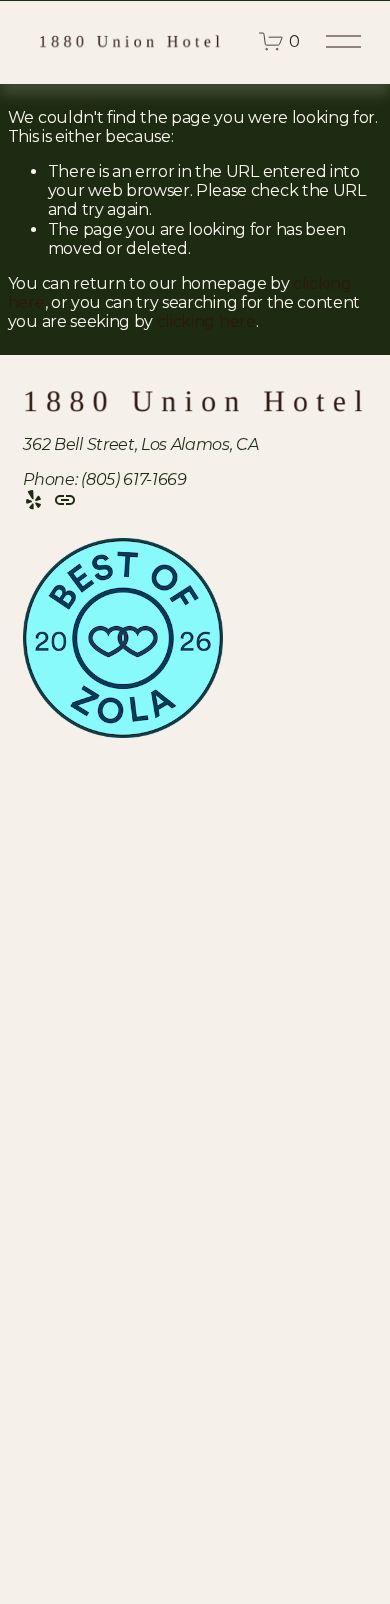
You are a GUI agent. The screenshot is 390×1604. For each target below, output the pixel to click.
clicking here (206, 321)
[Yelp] (33, 500)
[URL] (65, 500)
